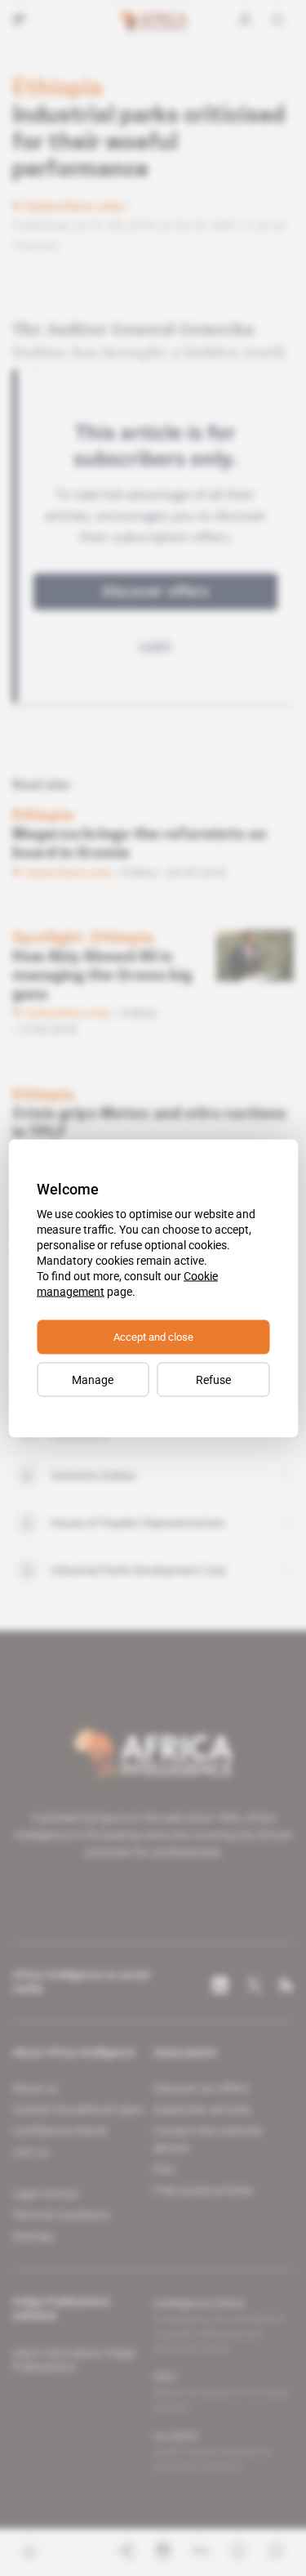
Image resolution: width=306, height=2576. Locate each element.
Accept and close (153, 1336)
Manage (93, 1379)
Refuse (213, 1379)
